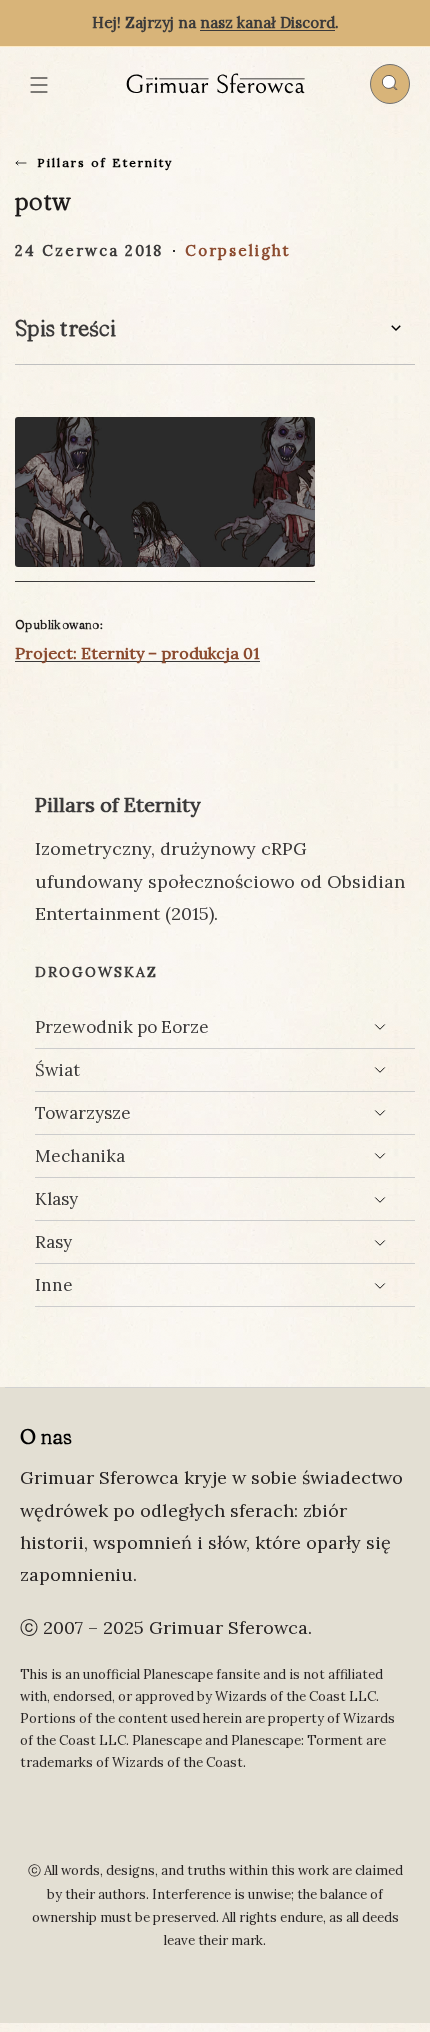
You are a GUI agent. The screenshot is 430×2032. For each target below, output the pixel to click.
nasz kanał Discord (267, 22)
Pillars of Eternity (105, 162)
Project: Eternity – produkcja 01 (137, 653)
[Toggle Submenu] (380, 1027)
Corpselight (238, 250)
